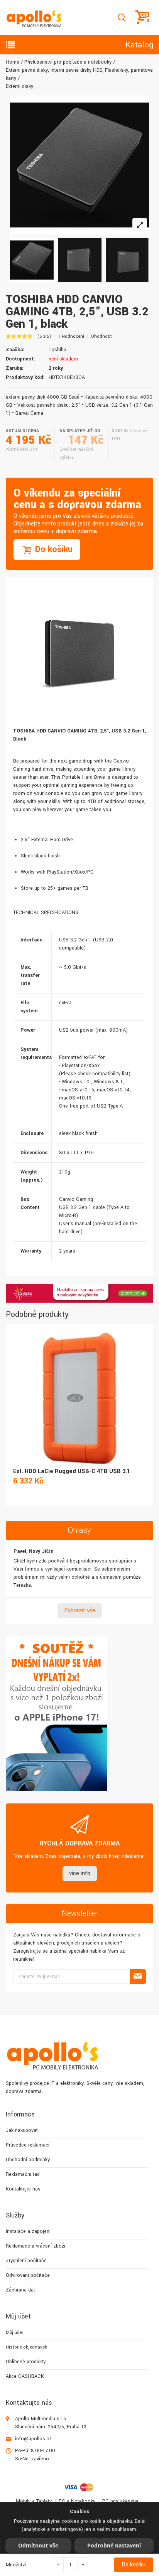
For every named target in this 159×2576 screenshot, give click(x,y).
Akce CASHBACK (25, 2376)
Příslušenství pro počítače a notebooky (68, 62)
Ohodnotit (101, 336)
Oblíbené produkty (26, 2362)
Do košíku (134, 2565)
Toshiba (58, 350)
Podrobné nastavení (114, 2545)
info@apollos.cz (33, 2439)
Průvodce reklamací (28, 2145)
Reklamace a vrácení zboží (36, 2246)
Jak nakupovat (22, 2130)
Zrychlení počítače (26, 2261)
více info (80, 1873)
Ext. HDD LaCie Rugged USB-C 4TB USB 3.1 (72, 1471)
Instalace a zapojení (28, 2231)
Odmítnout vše (38, 2545)
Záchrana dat (20, 2290)
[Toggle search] (121, 18)
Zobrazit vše (80, 1610)
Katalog (139, 45)
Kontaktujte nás (23, 2189)
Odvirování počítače (28, 2275)
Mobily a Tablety (34, 2501)
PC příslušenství (120, 2501)
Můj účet (14, 2333)
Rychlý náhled (79, 1389)
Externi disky (19, 86)
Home (13, 62)
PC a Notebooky (77, 2501)
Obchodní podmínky (28, 2160)
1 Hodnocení (71, 336)
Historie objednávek (26, 2347)
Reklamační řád (23, 2174)
